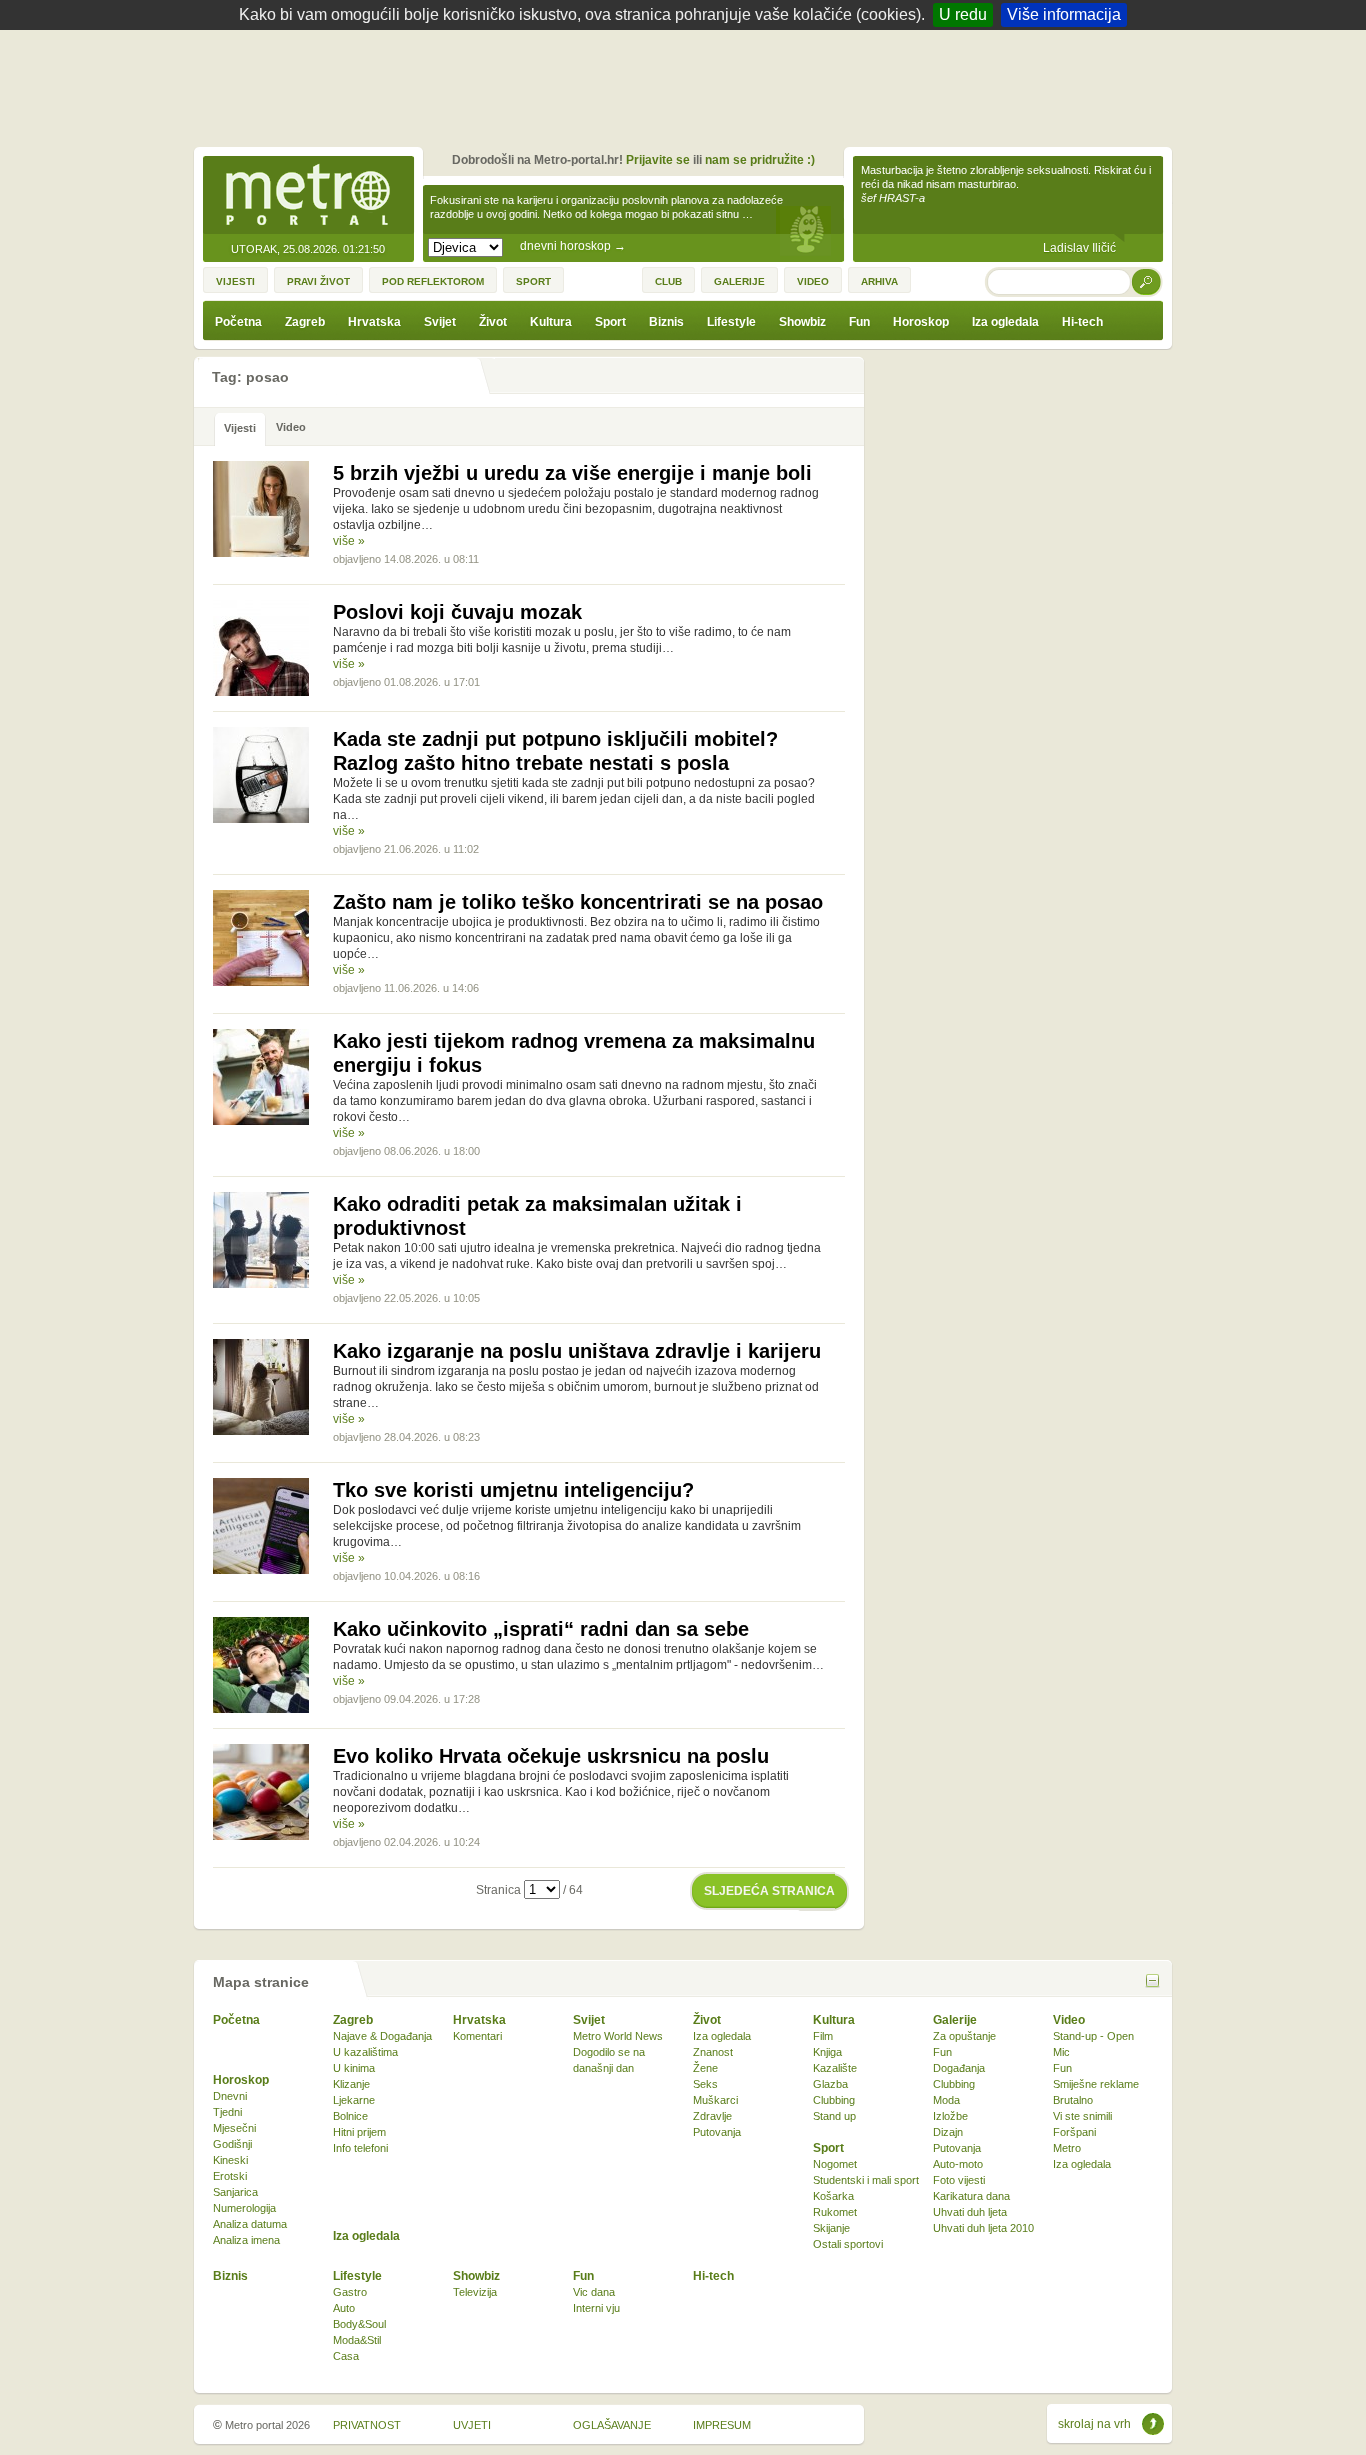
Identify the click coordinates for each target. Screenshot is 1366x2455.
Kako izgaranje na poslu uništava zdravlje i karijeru (577, 1351)
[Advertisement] (688, 85)
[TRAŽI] (1147, 281)
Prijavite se (658, 160)
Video (1069, 2020)
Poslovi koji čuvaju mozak (457, 612)
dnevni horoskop (573, 246)
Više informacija (1064, 14)
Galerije (955, 2020)
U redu (963, 14)
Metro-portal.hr (308, 196)
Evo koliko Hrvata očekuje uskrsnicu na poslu (551, 1756)
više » (349, 541)
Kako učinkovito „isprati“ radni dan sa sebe (541, 1629)
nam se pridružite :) (760, 160)
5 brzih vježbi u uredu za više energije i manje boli (572, 473)
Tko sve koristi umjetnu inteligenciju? (513, 1490)
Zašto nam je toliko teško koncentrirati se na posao (578, 902)
